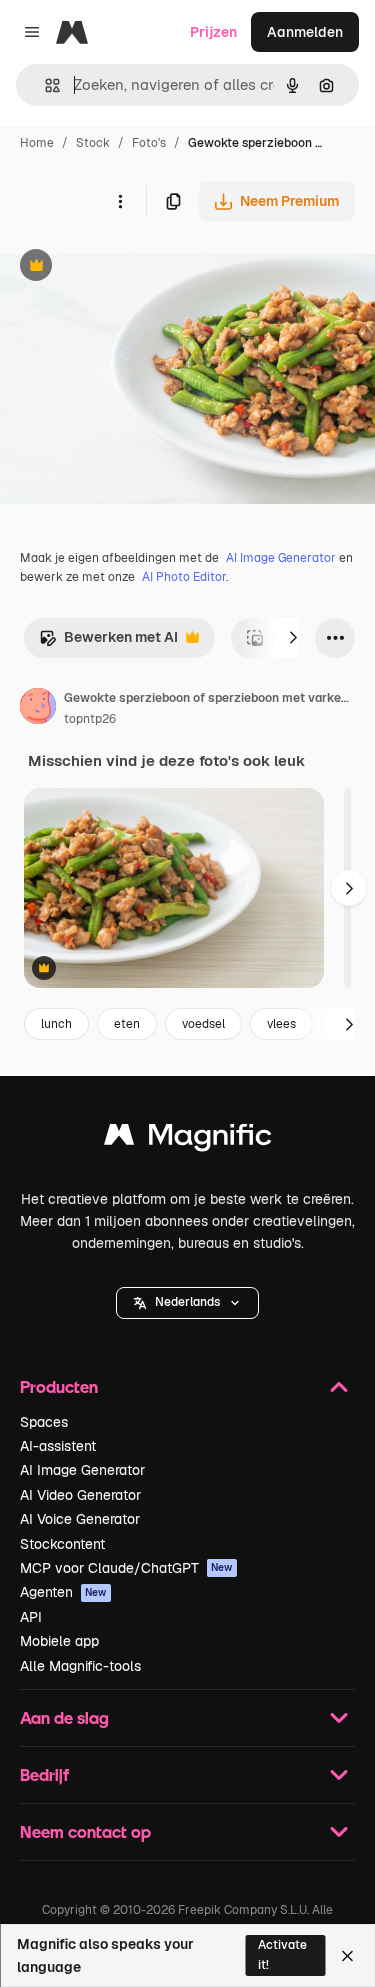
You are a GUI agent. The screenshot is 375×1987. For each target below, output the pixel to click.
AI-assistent (58, 1446)
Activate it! (282, 1954)
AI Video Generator (80, 1495)
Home (37, 143)
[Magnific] (188, 1139)
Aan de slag (64, 1717)
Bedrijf (44, 1774)
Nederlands (187, 1302)
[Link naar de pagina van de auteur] (38, 709)
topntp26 (90, 719)
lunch (56, 1024)
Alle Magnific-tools (80, 1666)
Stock (93, 143)
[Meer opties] (120, 201)
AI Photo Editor (184, 577)
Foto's (149, 143)
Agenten (63, 1592)
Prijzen (213, 32)
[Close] (347, 1956)
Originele (131, 267)
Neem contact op (85, 1831)
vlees (281, 1024)
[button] (187, 1303)
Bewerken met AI (108, 642)
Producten (59, 1386)
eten (127, 1024)
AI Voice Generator (80, 1519)
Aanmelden (305, 32)
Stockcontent (62, 1544)
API (31, 1617)
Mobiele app (59, 1641)
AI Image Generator (281, 558)
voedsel (203, 1024)
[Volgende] (293, 638)
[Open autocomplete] (44, 85)
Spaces (44, 1422)
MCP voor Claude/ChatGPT (126, 1568)
